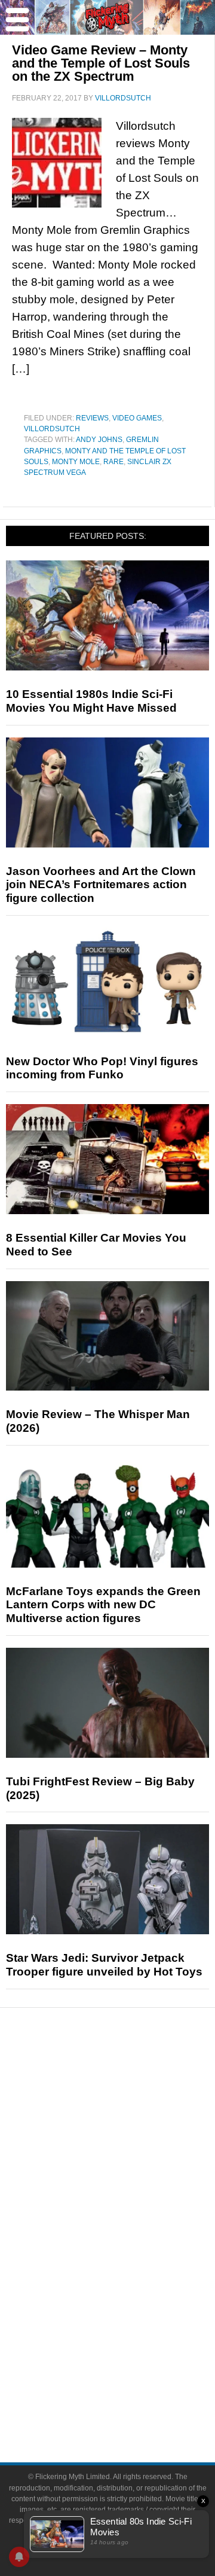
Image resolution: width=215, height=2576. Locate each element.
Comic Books (132, 2259)
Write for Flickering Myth (131, 2402)
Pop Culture (131, 2200)
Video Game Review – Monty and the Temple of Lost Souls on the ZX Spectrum (101, 63)
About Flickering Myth (131, 2360)
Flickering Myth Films (132, 2322)
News (132, 2078)
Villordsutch (52, 429)
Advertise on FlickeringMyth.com (131, 2381)
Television (131, 2238)
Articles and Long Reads (131, 2137)
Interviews (132, 2158)
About (132, 2342)
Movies (131, 2217)
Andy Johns (99, 440)
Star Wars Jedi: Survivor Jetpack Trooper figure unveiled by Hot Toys (104, 1965)
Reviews (92, 418)
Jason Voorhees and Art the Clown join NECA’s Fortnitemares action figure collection (101, 885)
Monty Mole (76, 462)
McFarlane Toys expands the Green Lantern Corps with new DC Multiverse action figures (103, 1605)
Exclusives (132, 2179)
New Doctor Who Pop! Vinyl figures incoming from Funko (102, 1068)
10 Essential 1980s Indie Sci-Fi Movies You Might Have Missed (91, 701)
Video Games (137, 418)
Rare (113, 462)
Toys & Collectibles (132, 2301)
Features (132, 2120)
